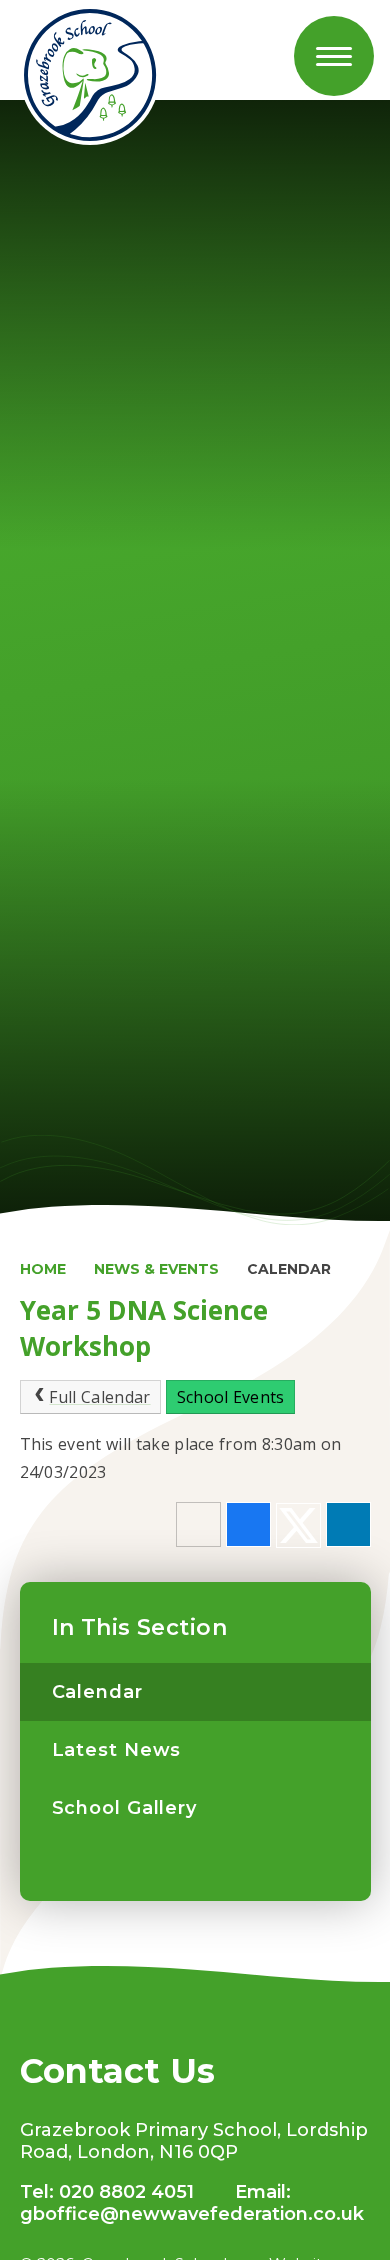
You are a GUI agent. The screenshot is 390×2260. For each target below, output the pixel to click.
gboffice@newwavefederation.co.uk (192, 2214)
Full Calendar (99, 1397)
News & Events (156, 1269)
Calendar (289, 1269)
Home (43, 1269)
